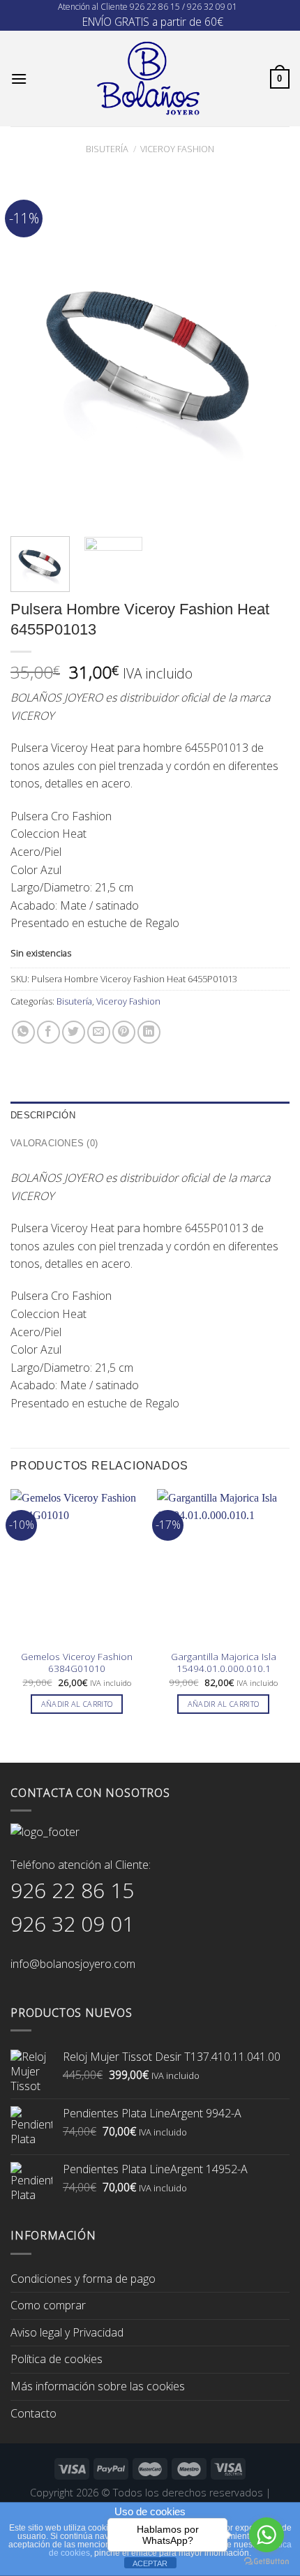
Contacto (33, 2413)
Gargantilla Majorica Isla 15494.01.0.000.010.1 (224, 1663)
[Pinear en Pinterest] (124, 1032)
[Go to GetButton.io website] (267, 2562)
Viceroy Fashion (177, 149)
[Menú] (19, 79)
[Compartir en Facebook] (48, 1032)
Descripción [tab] (43, 1115)
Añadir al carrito (77, 1704)
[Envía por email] (99, 1032)
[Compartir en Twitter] (74, 1032)
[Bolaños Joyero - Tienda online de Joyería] (149, 79)
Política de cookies (57, 2359)
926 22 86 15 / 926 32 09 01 (183, 7)
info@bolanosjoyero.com (73, 1964)
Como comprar (48, 2305)
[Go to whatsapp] (267, 2535)
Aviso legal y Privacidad (67, 2332)
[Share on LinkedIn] (149, 1032)
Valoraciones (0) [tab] (54, 1143)
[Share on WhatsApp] (23, 1032)
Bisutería (107, 149)
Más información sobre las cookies (98, 2386)
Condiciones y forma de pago (83, 2279)
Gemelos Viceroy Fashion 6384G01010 (77, 1663)
